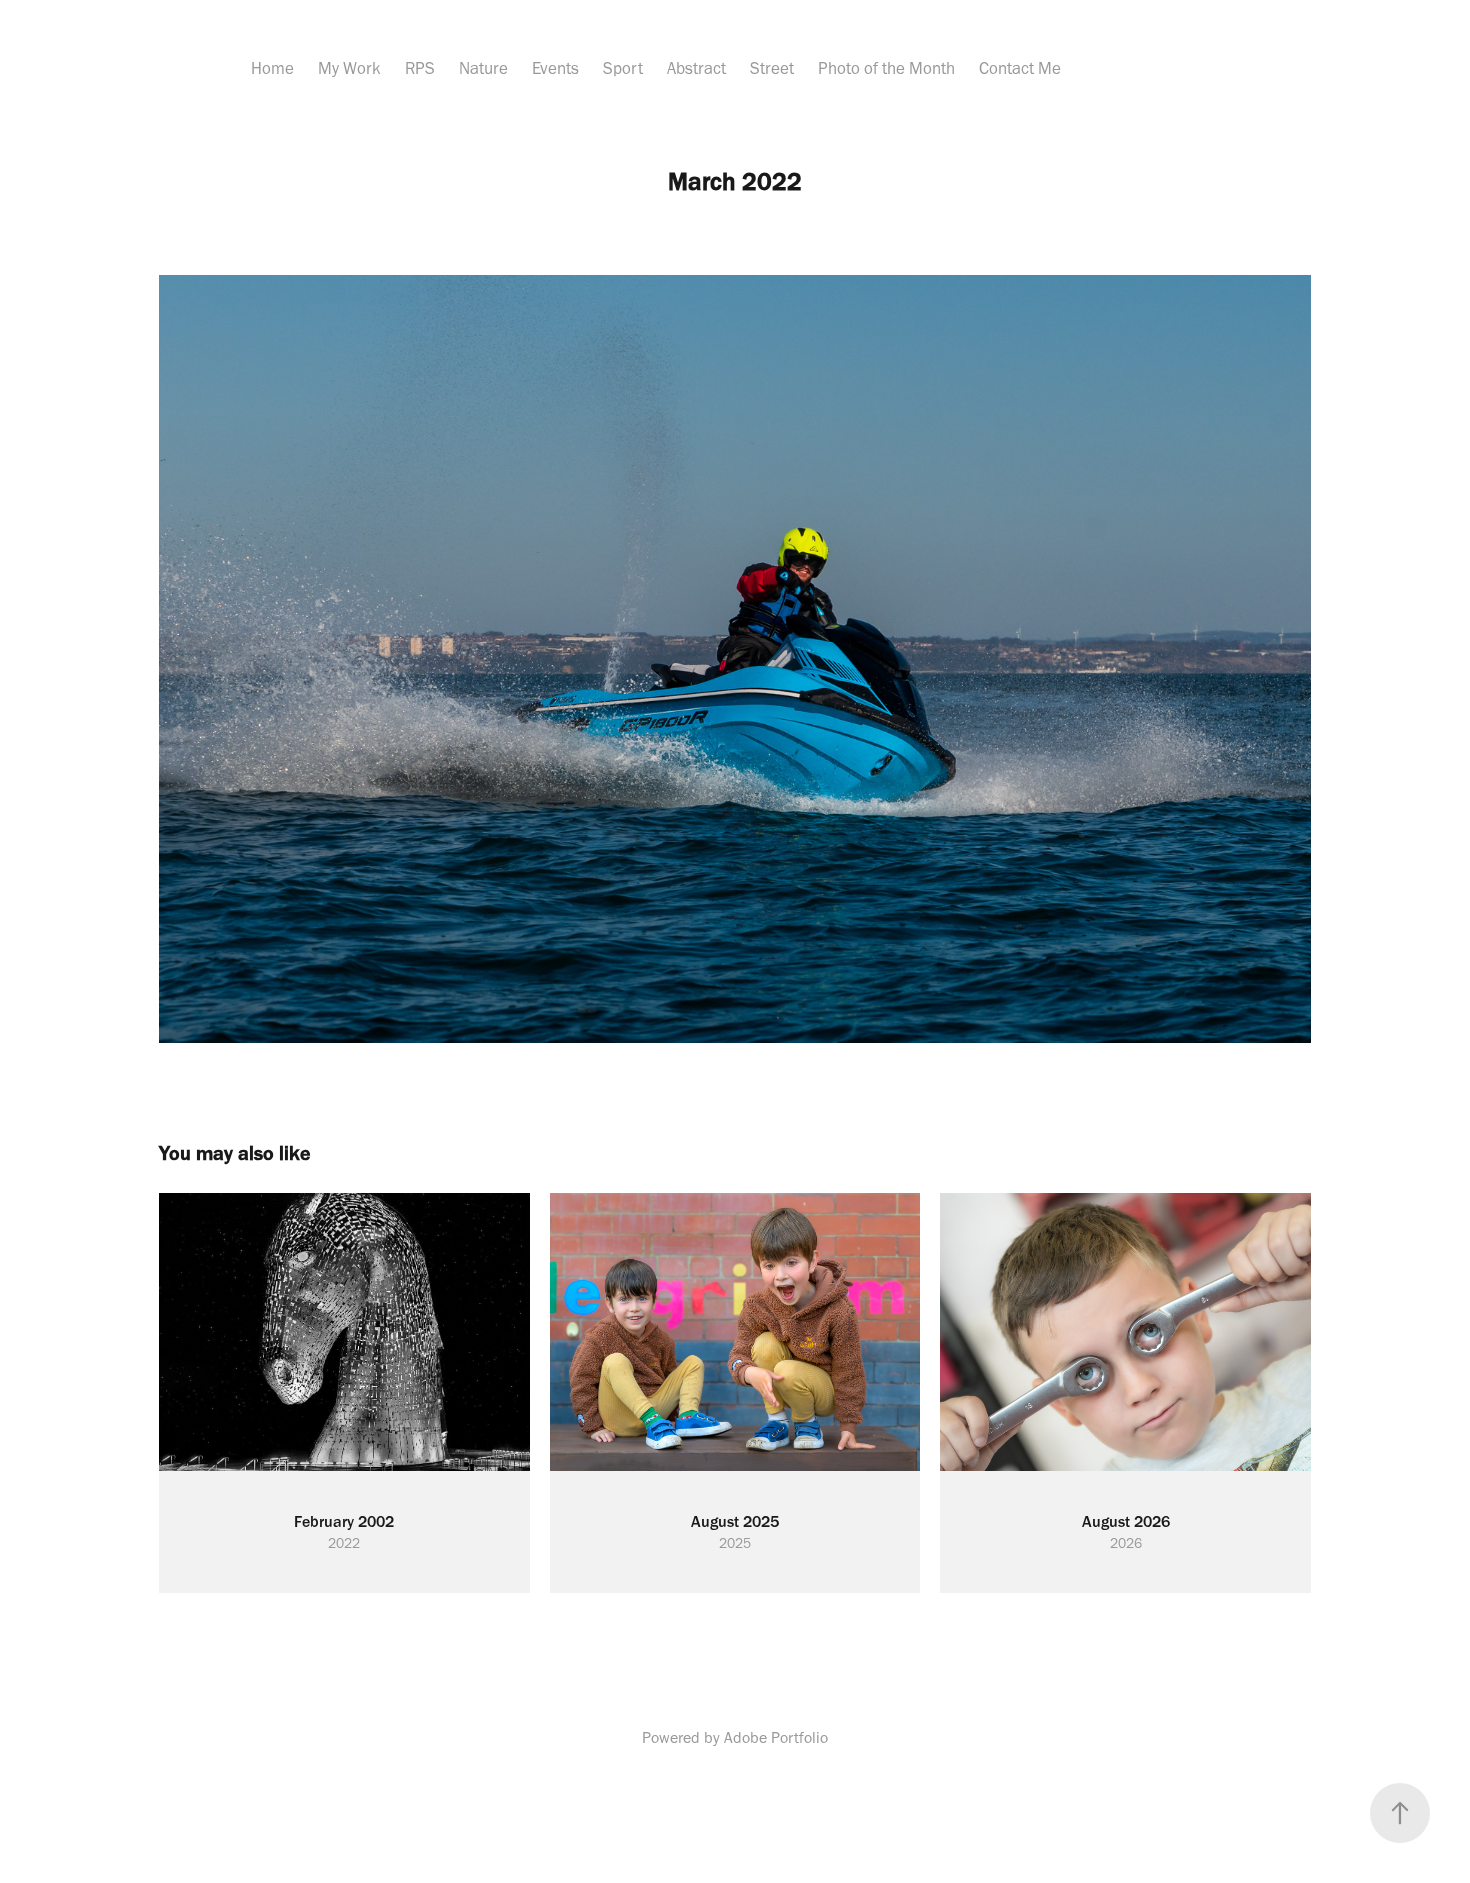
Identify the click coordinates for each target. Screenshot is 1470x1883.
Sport (623, 68)
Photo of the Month (886, 68)
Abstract (696, 68)
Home (272, 68)
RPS (420, 68)
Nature (483, 68)
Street (772, 68)
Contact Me (1020, 68)
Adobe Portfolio (776, 1737)
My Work (349, 68)
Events (555, 68)
